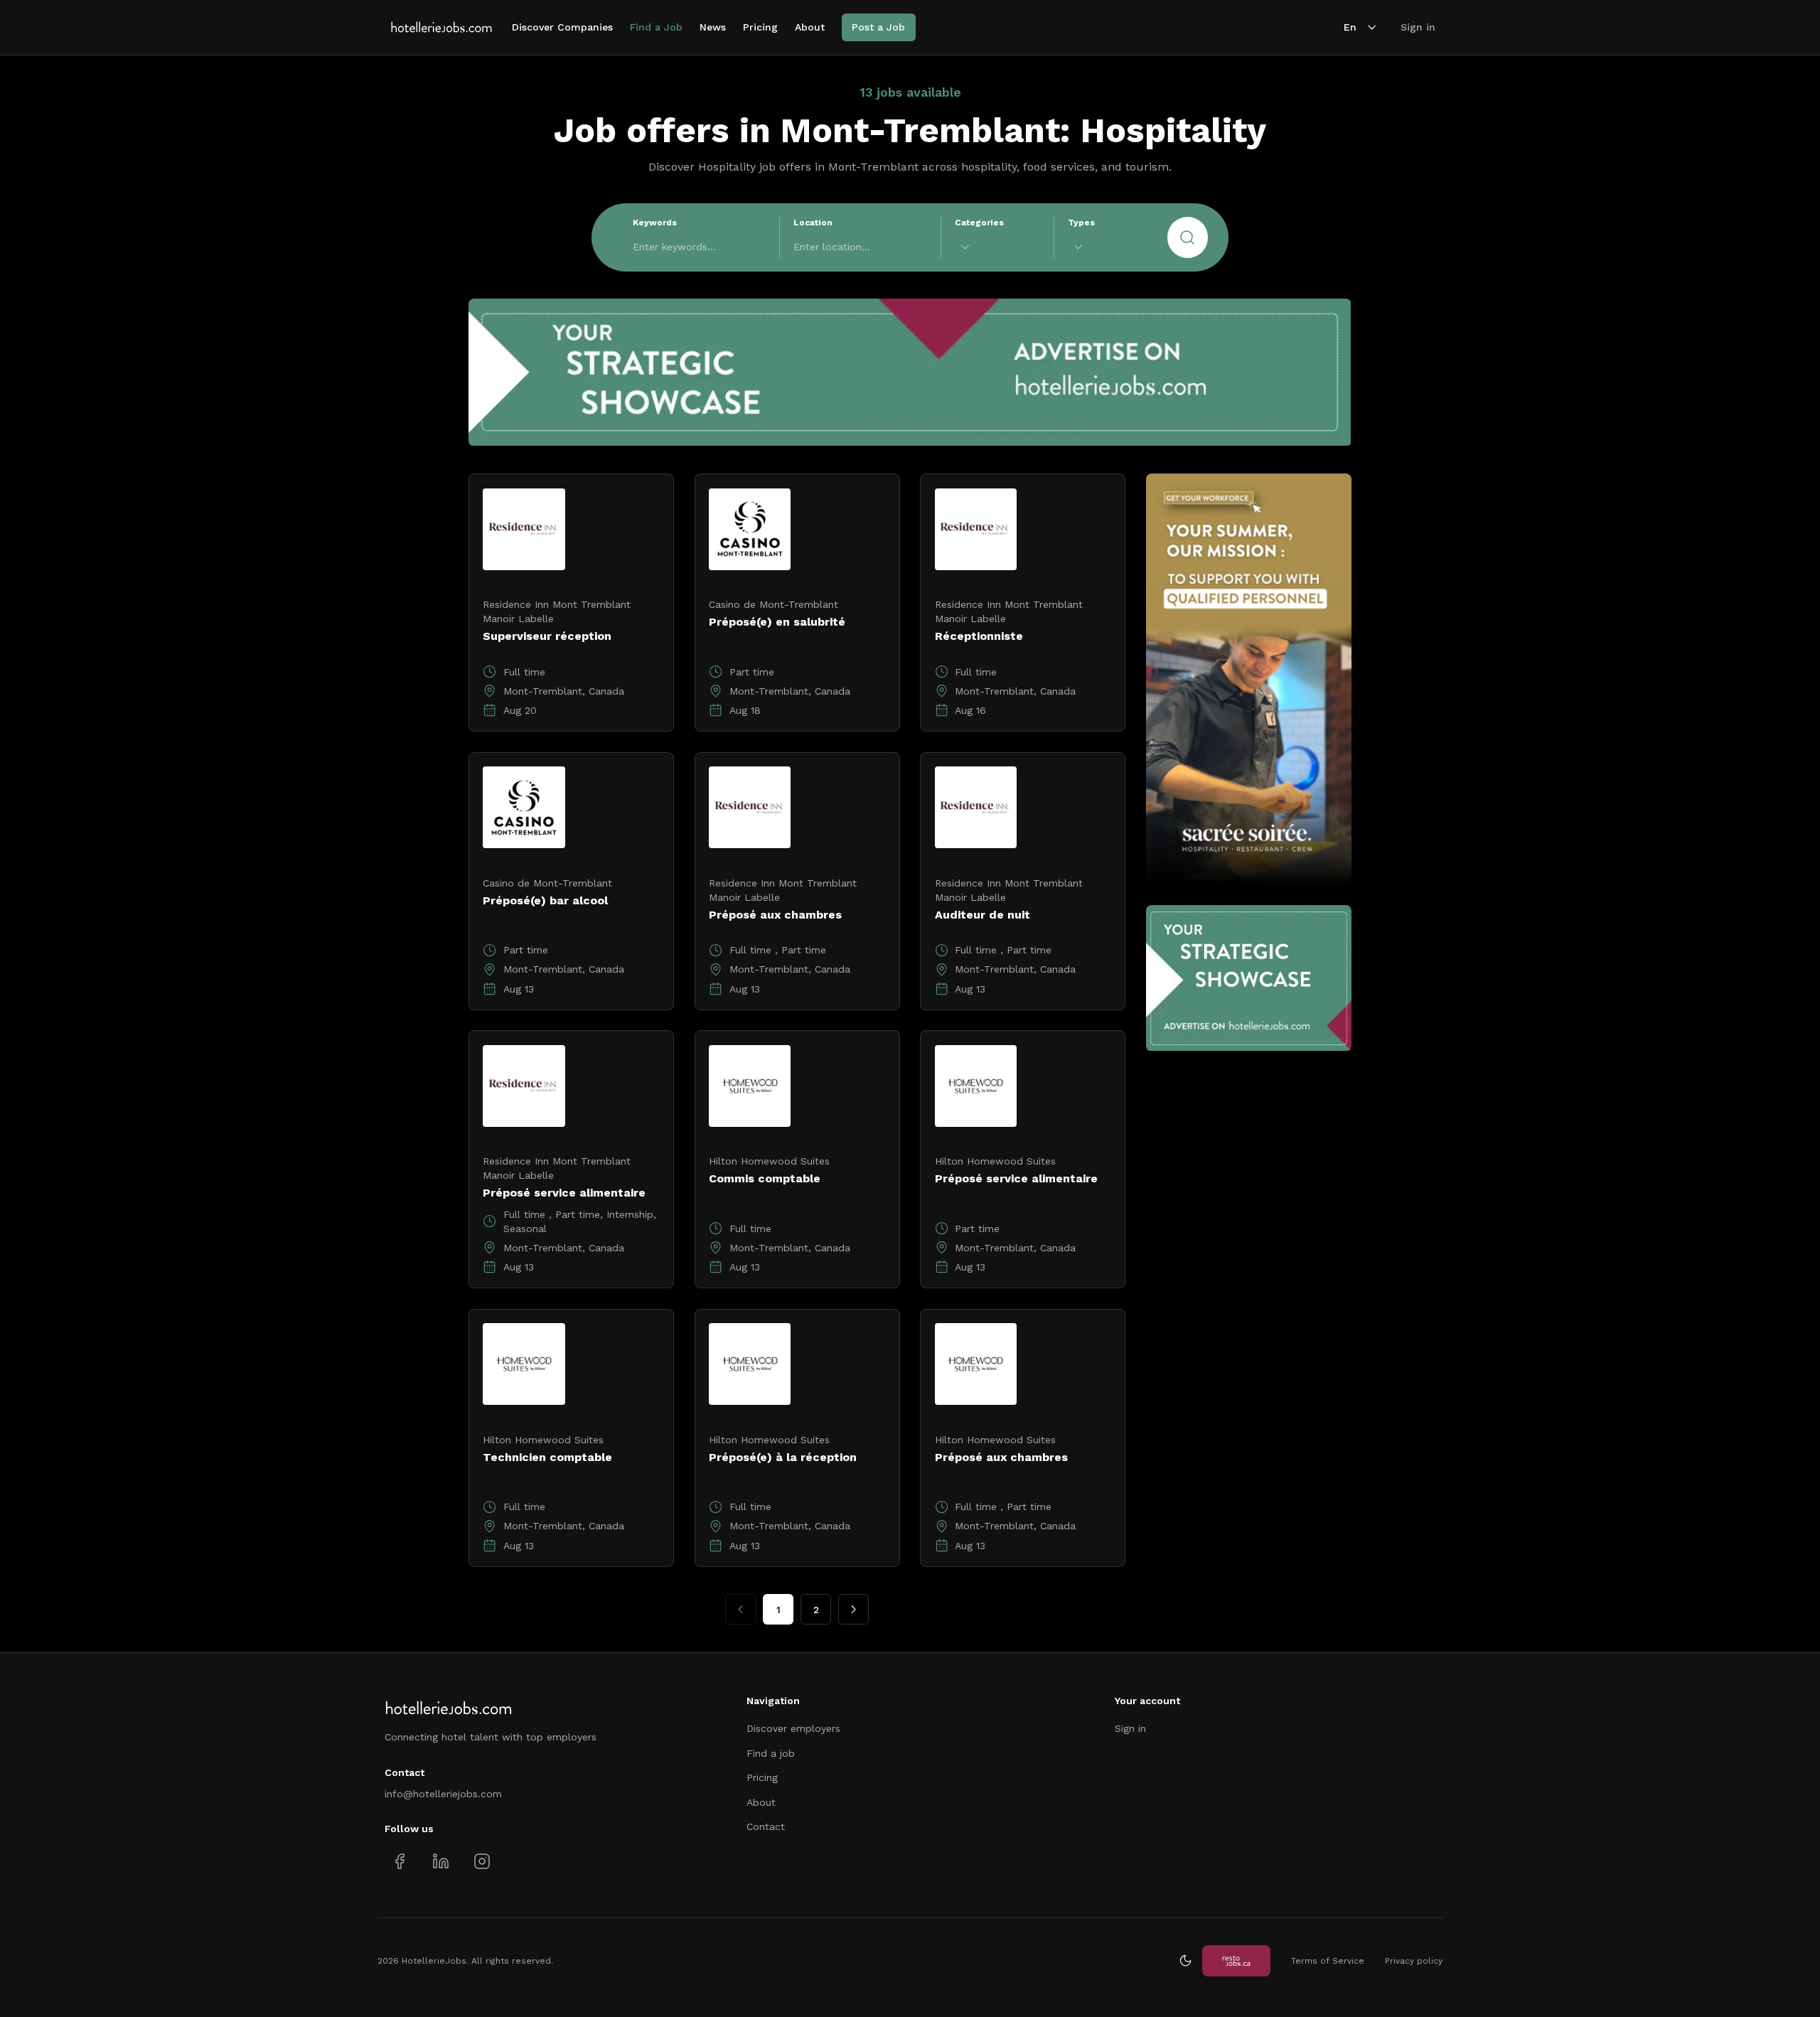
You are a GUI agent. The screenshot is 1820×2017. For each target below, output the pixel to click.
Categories (979, 223)
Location (813, 223)
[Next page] (853, 1609)
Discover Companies (562, 27)
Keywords (655, 223)
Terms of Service (1328, 1961)
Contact (766, 1826)
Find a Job (656, 27)
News (713, 27)
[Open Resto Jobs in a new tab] (1236, 1960)
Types (1081, 223)
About (810, 27)
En (1350, 27)
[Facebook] (400, 1861)
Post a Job (878, 27)
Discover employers (793, 1728)
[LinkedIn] (440, 1861)
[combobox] (997, 247)
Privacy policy (1414, 1961)
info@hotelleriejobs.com (443, 1794)
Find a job (771, 1753)
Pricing (760, 27)
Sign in (1418, 27)
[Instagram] (482, 1861)
